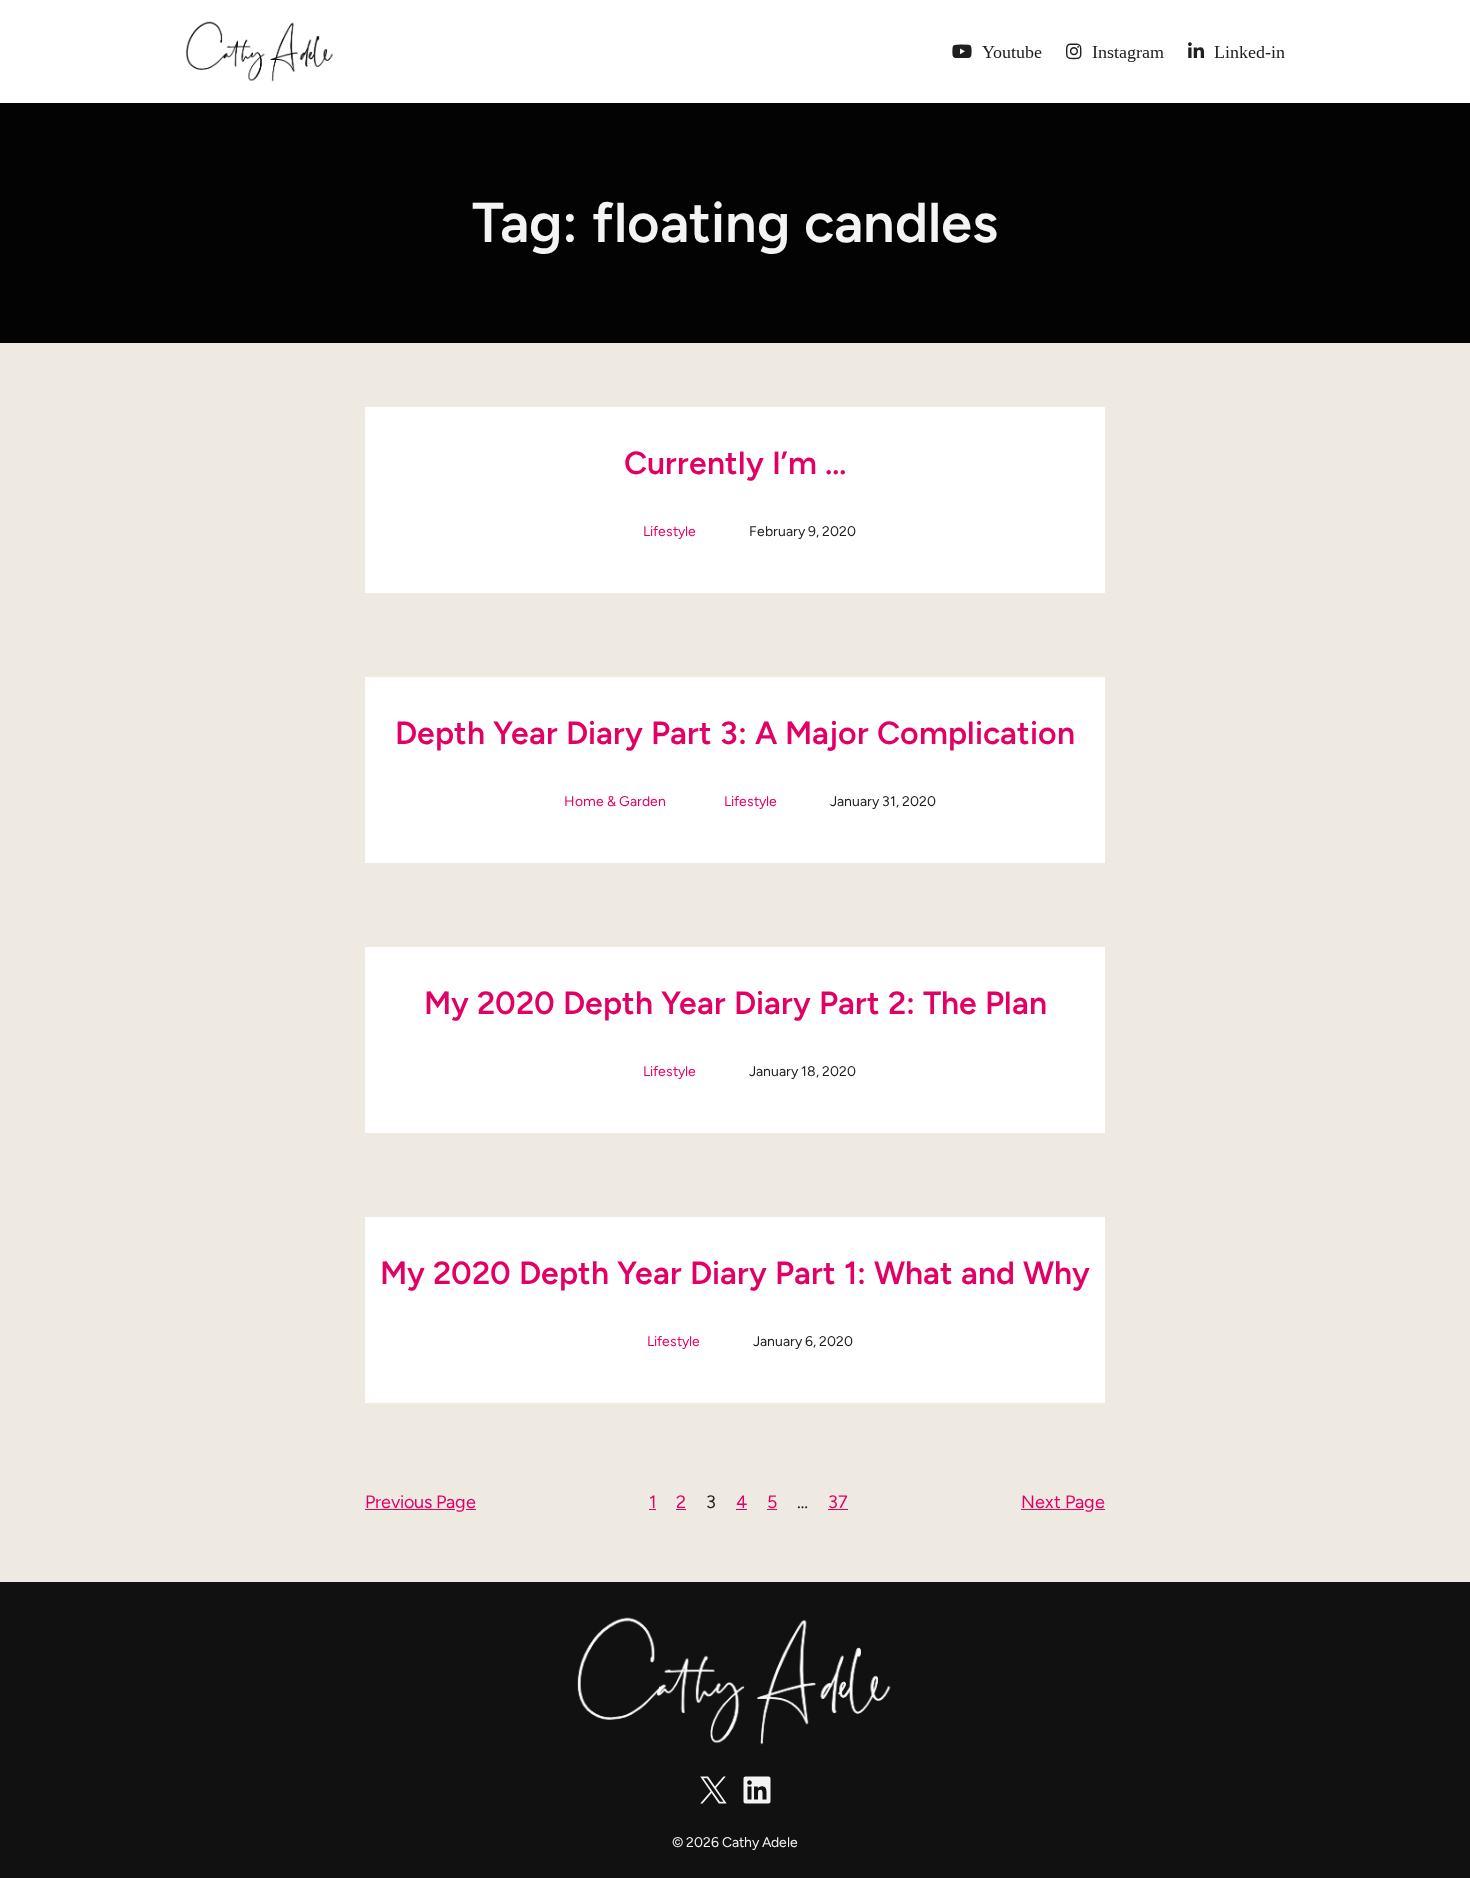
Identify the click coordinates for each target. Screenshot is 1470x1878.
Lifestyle (669, 531)
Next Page (1063, 1502)
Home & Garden (615, 801)
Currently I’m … (735, 463)
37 (838, 1502)
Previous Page (420, 1502)
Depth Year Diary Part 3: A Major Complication (735, 733)
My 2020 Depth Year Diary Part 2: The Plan (735, 1003)
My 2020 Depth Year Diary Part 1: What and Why (735, 1273)
